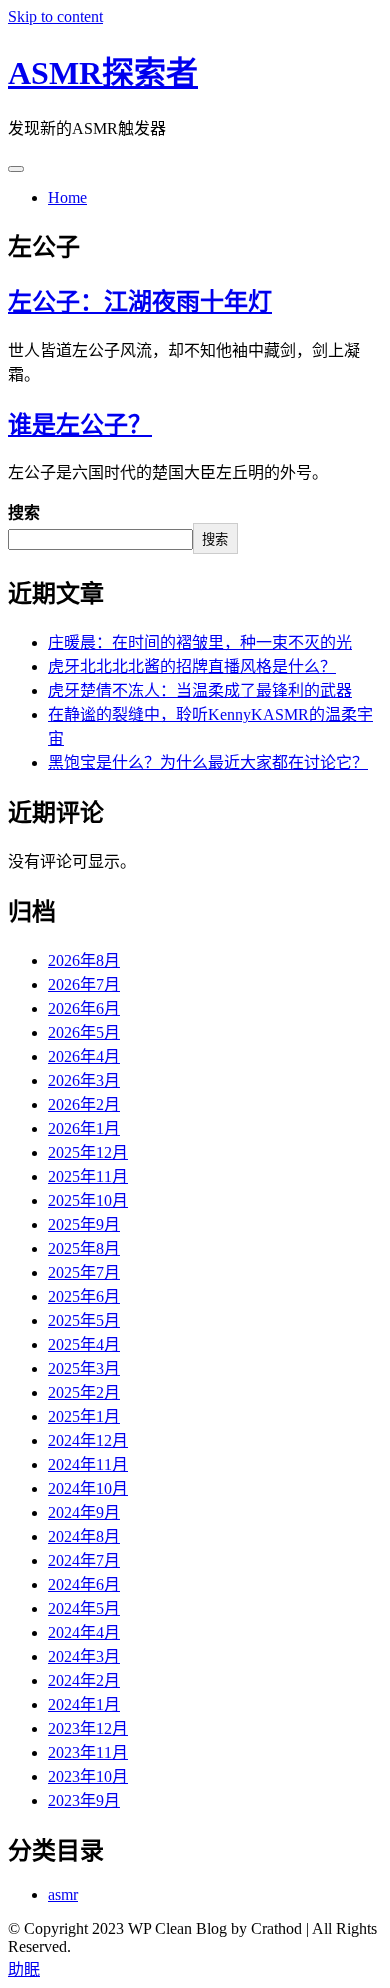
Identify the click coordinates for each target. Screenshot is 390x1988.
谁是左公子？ (80, 425)
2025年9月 (84, 1224)
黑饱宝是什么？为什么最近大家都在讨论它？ (208, 762)
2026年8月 (84, 960)
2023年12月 (88, 1728)
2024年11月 (88, 1464)
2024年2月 (84, 1680)
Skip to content (55, 16)
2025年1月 (84, 1416)
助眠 (24, 1969)
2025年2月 (84, 1392)
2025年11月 (88, 1176)
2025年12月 (88, 1152)
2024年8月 (84, 1536)
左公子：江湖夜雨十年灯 (140, 302)
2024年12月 (88, 1440)
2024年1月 (84, 1704)
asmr (63, 1894)
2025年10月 (88, 1200)
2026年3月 (84, 1080)
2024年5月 (84, 1608)
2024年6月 (84, 1584)
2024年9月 (84, 1512)
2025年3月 (84, 1368)
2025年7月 (84, 1272)
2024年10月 (88, 1488)
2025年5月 (84, 1320)
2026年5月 (84, 1032)
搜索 (24, 512)
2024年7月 (84, 1560)
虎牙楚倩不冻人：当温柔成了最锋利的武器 (200, 690)
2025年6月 (84, 1296)
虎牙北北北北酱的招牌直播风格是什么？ (192, 666)
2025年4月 (84, 1344)
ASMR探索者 (103, 73)
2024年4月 (84, 1632)
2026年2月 (84, 1104)
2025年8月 (84, 1248)
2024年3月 (84, 1656)
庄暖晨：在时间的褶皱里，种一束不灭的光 (200, 642)
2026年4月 (84, 1056)
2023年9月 (84, 1800)
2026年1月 (84, 1128)
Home (67, 197)
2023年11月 (88, 1752)
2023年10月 (88, 1776)
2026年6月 (84, 1008)
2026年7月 (84, 984)
